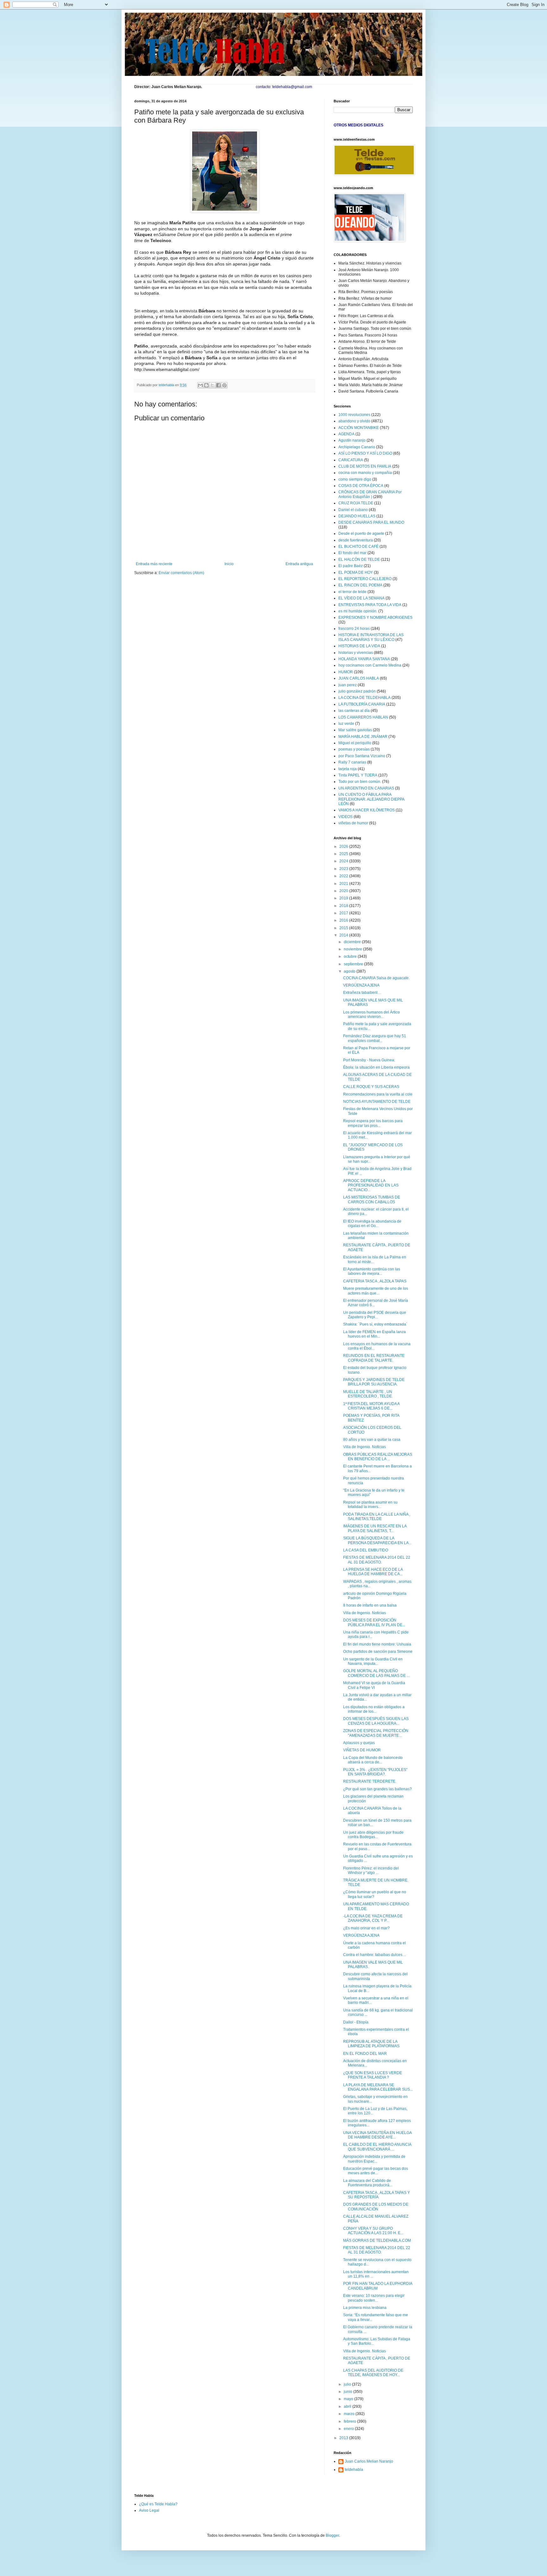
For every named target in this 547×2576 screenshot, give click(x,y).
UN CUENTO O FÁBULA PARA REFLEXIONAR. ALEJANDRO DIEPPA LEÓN (371, 799)
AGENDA (346, 434)
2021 (344, 884)
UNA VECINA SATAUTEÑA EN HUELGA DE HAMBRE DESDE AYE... (377, 2135)
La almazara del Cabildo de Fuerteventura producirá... (368, 2183)
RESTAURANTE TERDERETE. (370, 1781)
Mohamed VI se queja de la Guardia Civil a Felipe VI (374, 1685)
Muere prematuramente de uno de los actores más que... (376, 1291)
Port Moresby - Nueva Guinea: (369, 1060)
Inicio (229, 564)
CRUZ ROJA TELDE (356, 503)
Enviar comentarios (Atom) (181, 573)
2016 (344, 920)
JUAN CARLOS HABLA (359, 678)
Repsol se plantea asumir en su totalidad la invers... (370, 1505)
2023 (344, 869)
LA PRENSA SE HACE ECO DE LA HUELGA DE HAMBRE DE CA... (373, 1572)
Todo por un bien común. (360, 782)
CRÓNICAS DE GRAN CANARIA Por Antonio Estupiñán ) (370, 494)
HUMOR (346, 672)
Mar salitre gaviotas (355, 730)
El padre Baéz (351, 566)
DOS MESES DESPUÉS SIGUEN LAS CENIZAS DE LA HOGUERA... (376, 1721)
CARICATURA (351, 460)
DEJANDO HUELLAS (357, 516)
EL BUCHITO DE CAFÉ (358, 547)
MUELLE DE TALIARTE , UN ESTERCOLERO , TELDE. (368, 1394)
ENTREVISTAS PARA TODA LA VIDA (370, 605)
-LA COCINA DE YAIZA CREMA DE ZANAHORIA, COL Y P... (373, 1918)
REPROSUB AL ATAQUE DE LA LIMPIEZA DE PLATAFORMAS (371, 2044)
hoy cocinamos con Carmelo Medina (370, 665)
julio (348, 2384)
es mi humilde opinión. (358, 611)
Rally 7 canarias (352, 762)
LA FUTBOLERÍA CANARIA (362, 704)
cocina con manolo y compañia (365, 473)
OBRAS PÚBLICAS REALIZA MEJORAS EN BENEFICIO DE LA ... (378, 1457)
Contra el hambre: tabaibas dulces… (375, 1955)
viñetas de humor (353, 823)
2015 (344, 928)
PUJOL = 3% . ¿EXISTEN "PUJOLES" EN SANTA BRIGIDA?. (375, 1772)
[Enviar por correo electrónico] (200, 385)
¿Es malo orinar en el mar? (366, 1928)
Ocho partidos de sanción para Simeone (378, 1652)
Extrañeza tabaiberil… (362, 993)
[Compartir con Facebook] (218, 385)
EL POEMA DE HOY (356, 572)
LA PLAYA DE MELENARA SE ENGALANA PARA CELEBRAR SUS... (378, 2087)
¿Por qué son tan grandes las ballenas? (377, 1789)
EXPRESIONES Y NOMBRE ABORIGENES (375, 617)
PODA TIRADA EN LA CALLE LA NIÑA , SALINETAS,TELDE (377, 1517)
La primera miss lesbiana (365, 2308)
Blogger (332, 2535)
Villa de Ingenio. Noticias (365, 1447)
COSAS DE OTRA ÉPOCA (361, 486)
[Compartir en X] (212, 385)
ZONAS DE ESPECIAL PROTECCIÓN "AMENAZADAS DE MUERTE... (376, 1733)
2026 (344, 847)
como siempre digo (355, 479)
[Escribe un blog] (206, 385)
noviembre (353, 949)
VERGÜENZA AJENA (361, 985)
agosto (350, 971)
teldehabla (354, 2470)
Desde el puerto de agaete (361, 534)
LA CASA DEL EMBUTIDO (366, 1550)
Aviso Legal (149, 2510)
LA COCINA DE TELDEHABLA (365, 698)
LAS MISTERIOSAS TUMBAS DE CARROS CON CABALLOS (372, 1199)
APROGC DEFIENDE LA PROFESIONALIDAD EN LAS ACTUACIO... (371, 1185)
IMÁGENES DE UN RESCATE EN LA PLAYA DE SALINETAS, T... (375, 1528)
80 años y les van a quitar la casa (372, 1440)
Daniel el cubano (353, 510)
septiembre (354, 964)
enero (349, 2429)
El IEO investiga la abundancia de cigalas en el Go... (372, 1224)
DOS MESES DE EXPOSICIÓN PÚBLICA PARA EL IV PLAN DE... (374, 1622)
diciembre (353, 942)
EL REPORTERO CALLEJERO (365, 579)
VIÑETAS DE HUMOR (362, 1750)
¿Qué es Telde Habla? (158, 2504)
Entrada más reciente (154, 564)
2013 (344, 2438)
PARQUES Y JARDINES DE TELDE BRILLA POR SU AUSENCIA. (374, 1382)
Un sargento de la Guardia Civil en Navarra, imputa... (373, 1661)
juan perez (348, 685)
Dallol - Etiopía (356, 2022)
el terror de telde (352, 592)
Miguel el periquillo (355, 743)
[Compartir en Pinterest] (224, 385)
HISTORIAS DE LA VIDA (359, 646)
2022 (344, 876)
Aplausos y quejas (359, 1743)
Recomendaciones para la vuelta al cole (378, 1094)
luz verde (346, 724)
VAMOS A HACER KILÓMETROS (367, 810)
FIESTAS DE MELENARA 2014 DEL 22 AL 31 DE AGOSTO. (377, 1560)
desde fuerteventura (356, 540)
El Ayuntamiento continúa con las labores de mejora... (372, 1271)
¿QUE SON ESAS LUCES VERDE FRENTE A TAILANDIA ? (373, 2075)
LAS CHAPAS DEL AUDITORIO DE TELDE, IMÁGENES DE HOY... (373, 2373)
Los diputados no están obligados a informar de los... (374, 1709)
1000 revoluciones (354, 415)
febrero (350, 2421)
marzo (350, 2414)
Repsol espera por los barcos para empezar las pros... (373, 1123)
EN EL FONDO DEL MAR (365, 2054)
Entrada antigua (299, 564)
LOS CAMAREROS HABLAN (363, 717)
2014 (344, 935)
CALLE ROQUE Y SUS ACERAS (371, 1087)
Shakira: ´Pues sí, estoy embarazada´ (375, 1324)
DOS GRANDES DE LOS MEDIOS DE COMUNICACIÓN (376, 2207)
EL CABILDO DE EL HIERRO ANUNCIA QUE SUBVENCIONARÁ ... (377, 2147)
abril (348, 2407)
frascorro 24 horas (354, 629)
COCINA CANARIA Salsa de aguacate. (376, 978)
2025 (344, 854)
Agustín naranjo (352, 440)
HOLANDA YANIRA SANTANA (364, 659)
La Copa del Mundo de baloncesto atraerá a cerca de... (373, 1760)
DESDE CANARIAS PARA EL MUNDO (371, 522)
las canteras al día (354, 711)
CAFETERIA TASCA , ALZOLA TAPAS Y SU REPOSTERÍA (377, 2195)
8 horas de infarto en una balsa (370, 1605)
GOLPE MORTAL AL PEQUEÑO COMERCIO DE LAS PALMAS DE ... (376, 1673)
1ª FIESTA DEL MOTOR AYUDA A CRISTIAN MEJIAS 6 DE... (371, 1406)
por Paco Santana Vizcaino (362, 756)
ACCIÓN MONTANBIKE (359, 428)
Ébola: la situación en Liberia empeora (376, 1067)
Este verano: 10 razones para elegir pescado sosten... (374, 2298)
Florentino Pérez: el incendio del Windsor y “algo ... (371, 1870)
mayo (349, 2399)
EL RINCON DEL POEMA (360, 585)
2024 (344, 861)
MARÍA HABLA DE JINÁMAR (363, 737)
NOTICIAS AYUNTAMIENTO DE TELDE (377, 1102)
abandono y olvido (354, 421)
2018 (344, 906)
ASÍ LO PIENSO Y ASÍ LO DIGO (365, 453)
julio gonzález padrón (357, 691)
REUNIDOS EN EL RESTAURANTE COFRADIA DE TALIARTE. (374, 1358)
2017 (344, 913)
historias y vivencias (356, 653)
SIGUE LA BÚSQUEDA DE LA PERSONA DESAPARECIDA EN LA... (377, 1540)
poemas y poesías (354, 749)
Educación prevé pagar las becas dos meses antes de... (376, 2171)
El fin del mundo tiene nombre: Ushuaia (377, 1644)
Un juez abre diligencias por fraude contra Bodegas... (373, 1835)
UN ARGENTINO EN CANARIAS (366, 788)
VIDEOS (346, 817)
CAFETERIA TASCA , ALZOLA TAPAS (375, 1281)
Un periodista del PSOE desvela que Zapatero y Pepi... (375, 1315)
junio (349, 2392)
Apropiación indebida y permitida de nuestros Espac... (374, 2159)
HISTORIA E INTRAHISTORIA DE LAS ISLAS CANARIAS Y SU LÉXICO (371, 637)
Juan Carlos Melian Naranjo (369, 2461)
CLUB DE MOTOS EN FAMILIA (365, 466)
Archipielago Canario (357, 447)
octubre (351, 956)
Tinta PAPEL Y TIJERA (358, 775)
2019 (344, 898)
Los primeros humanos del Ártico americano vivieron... (371, 1014)
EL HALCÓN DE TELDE (359, 559)
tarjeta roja (348, 769)
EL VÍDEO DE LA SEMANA (362, 598)
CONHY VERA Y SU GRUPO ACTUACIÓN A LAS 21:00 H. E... (373, 2231)
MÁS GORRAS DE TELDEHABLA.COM (377, 2240)
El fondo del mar (352, 553)
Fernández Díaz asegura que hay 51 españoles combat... (375, 1038)
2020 (344, 891)
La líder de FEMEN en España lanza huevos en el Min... (374, 1334)
